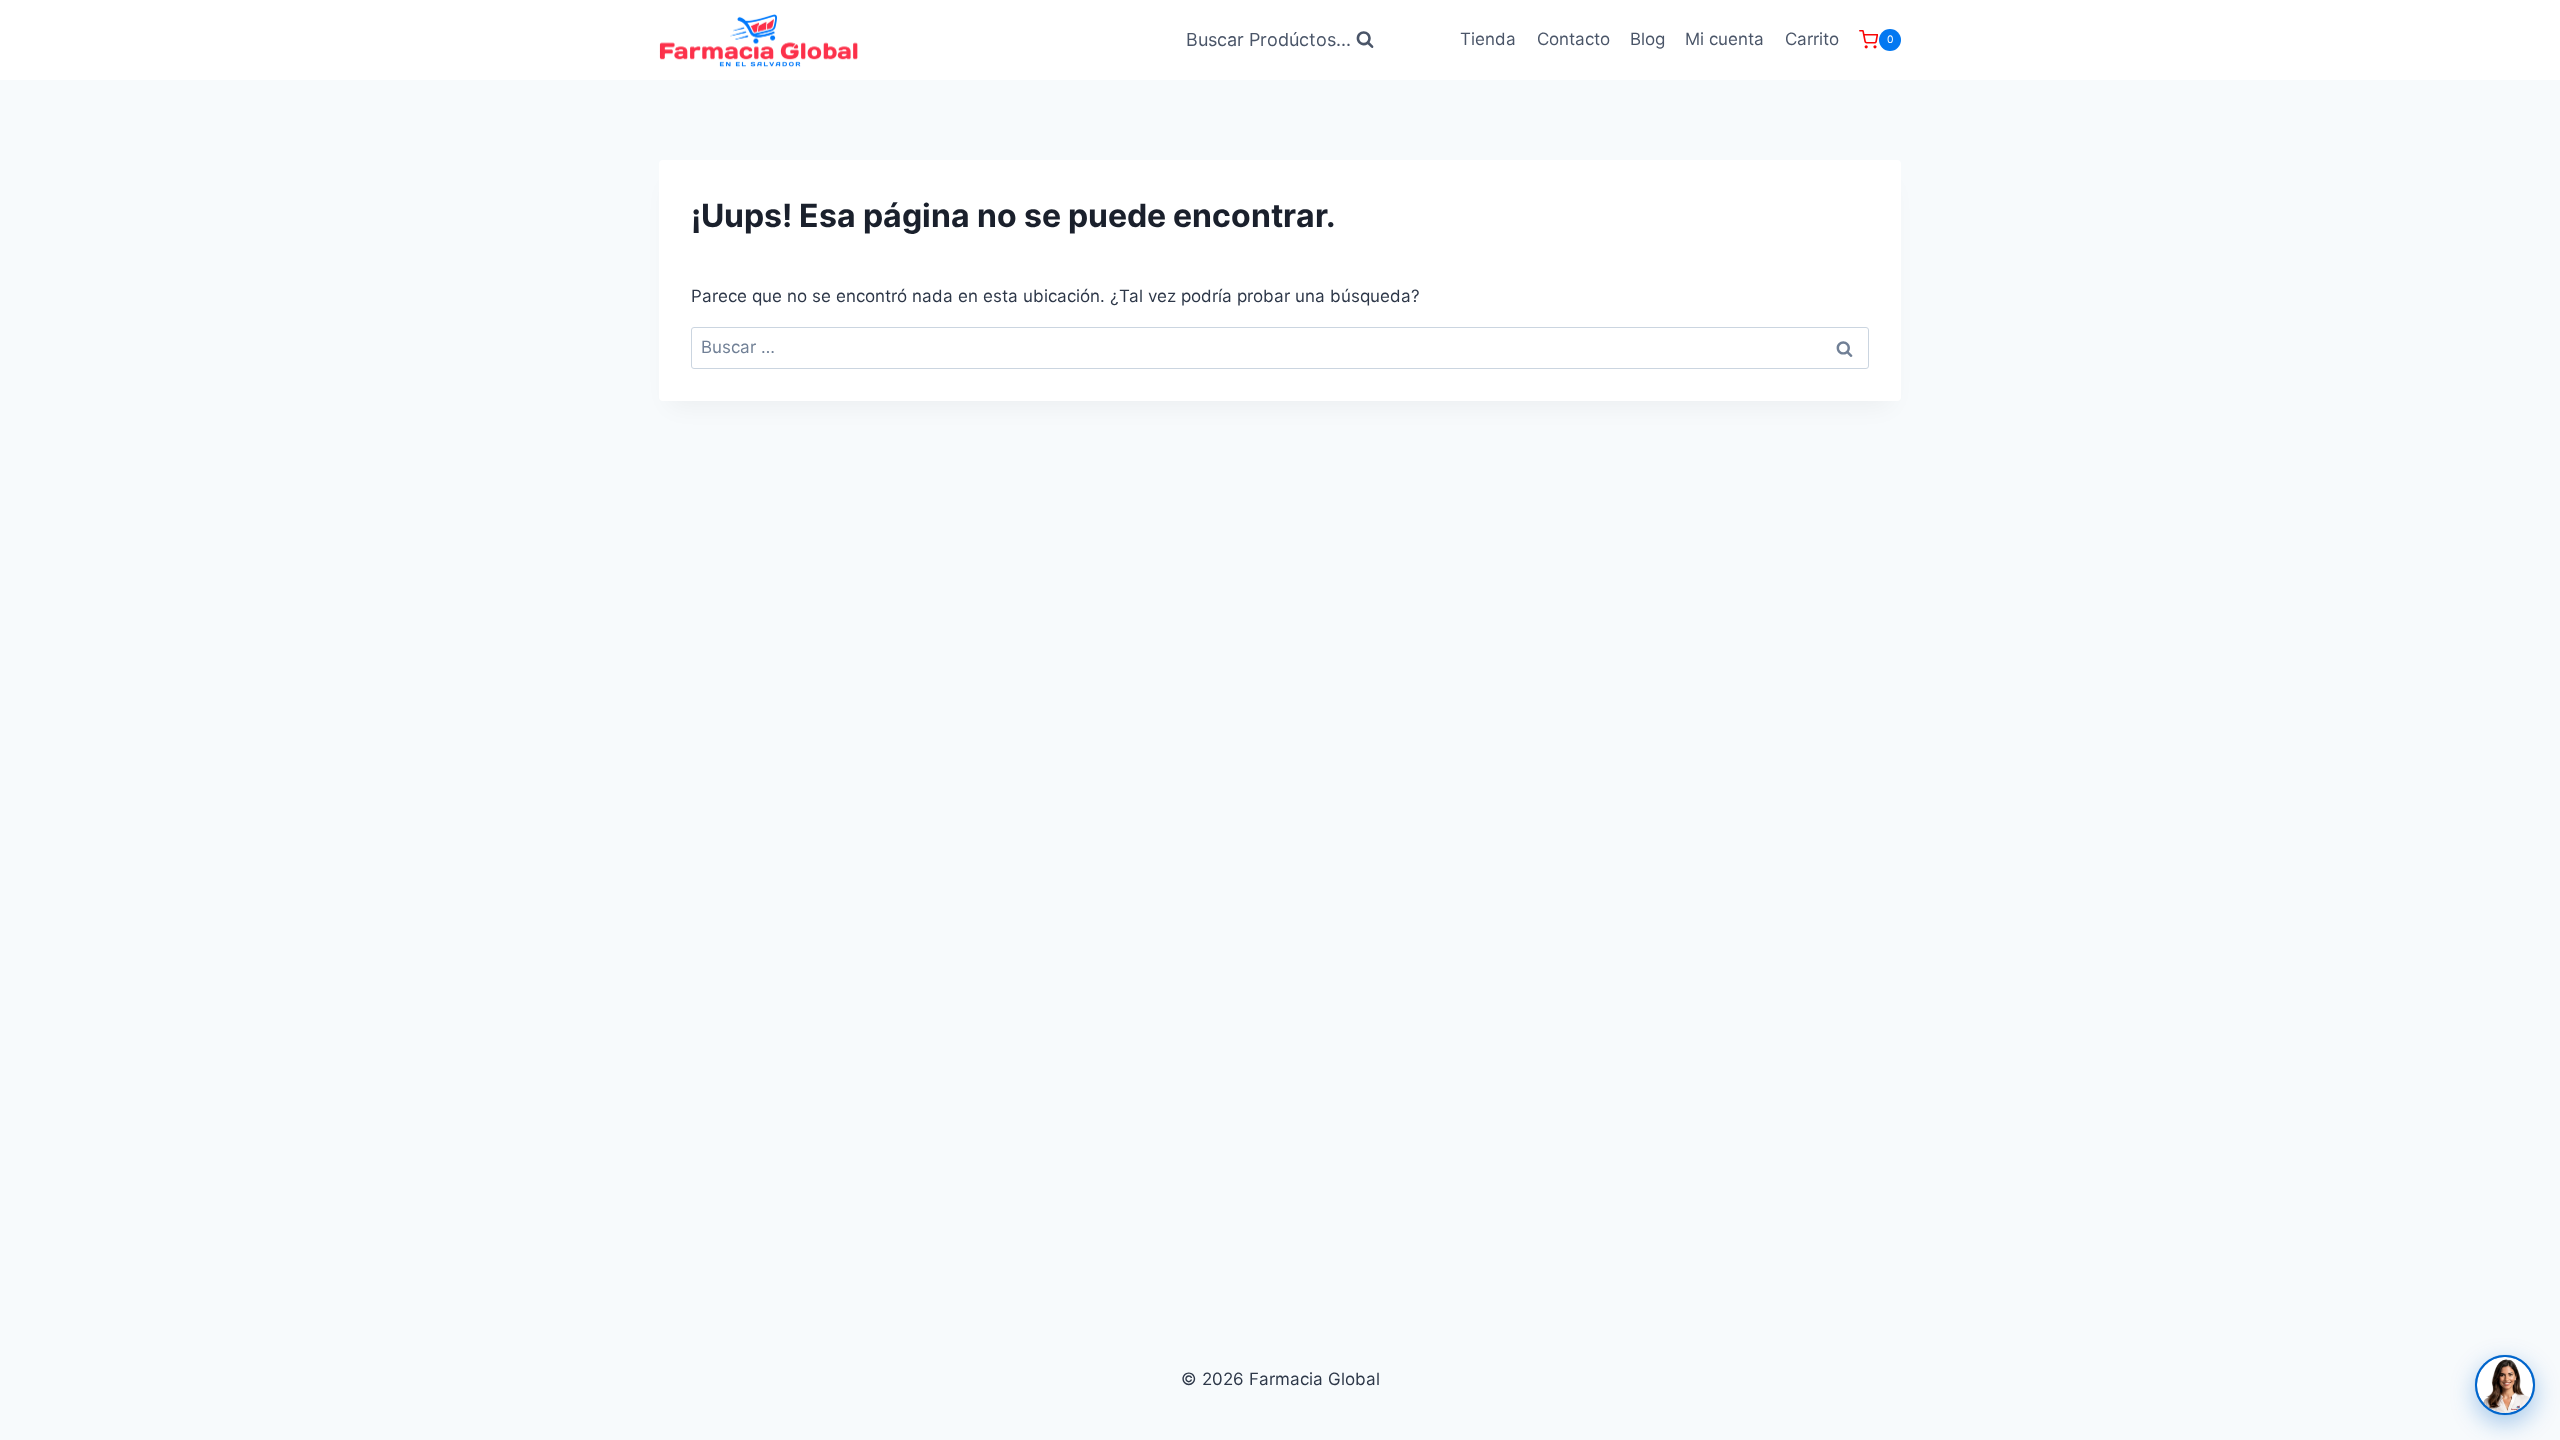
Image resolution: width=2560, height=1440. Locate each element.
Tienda (1488, 39)
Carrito (1812, 39)
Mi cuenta (1724, 39)
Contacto (1573, 39)
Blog (1647, 39)
